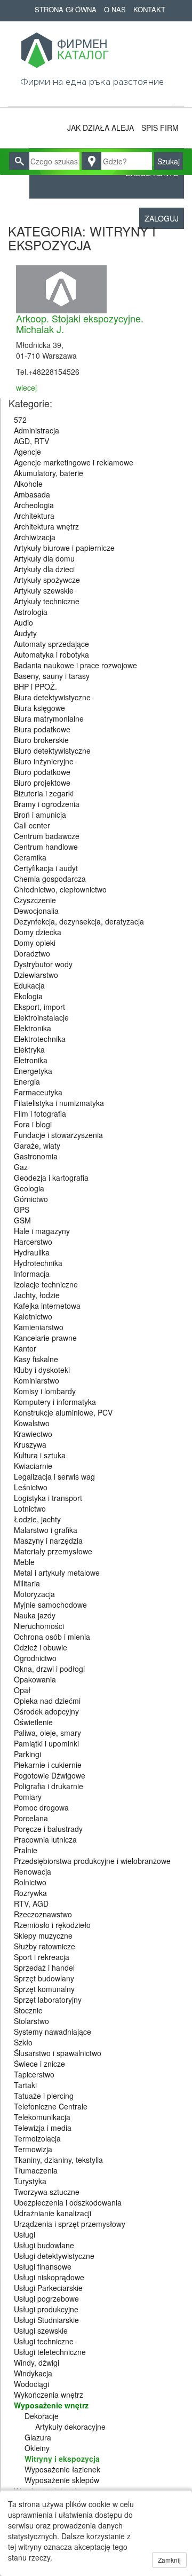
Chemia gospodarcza (50, 879)
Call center (32, 825)
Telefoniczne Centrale (51, 2106)
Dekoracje (42, 2416)
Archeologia (34, 505)
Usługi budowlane (44, 2245)
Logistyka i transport (48, 1498)
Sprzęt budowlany (44, 1978)
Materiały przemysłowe (53, 1551)
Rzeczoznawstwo (43, 1914)
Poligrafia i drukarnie (49, 1786)
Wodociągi (31, 2384)
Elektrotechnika (40, 1039)
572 (20, 420)
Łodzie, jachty (37, 1519)
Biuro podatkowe (42, 772)
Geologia (29, 1188)
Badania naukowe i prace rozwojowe (75, 665)
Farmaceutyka (38, 1092)
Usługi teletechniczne (50, 2352)
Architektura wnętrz (46, 526)
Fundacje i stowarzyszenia (58, 1135)
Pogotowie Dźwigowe (50, 1775)
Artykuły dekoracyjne (70, 2427)
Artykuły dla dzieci (44, 569)
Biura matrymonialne (49, 718)
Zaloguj (162, 218)
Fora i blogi (33, 1124)
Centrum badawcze (47, 836)
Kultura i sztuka (40, 1455)
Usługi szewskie (41, 2330)
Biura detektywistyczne (52, 697)
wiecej (26, 388)
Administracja (37, 430)
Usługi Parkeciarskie (48, 2288)
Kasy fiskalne (36, 1359)
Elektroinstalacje (41, 1017)
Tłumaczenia (36, 2170)
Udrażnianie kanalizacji (53, 2213)
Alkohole (28, 484)
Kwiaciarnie (33, 1466)
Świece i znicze (39, 2064)
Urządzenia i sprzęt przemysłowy (70, 2224)
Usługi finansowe (43, 2266)
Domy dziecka (38, 932)
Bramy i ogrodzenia (47, 804)
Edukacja (29, 985)
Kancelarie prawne (45, 1338)
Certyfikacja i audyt (46, 868)
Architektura (34, 516)
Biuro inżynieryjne (44, 761)
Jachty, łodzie (37, 1295)
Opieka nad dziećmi (47, 1701)
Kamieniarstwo (39, 1327)
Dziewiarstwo (36, 975)
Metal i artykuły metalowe (57, 1573)
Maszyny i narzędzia (48, 1540)
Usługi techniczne (44, 2341)
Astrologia (31, 612)
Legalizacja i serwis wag (54, 1476)
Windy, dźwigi (37, 2362)
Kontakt (149, 9)
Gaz (21, 1167)
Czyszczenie (35, 900)
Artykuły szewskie (44, 590)
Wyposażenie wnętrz (51, 2405)
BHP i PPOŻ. (35, 686)
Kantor (25, 1348)
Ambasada (32, 494)
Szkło (23, 2042)
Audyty (25, 633)
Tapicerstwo (34, 2074)
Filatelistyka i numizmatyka (59, 1103)
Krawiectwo (33, 1434)
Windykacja (33, 2373)
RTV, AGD (31, 1903)
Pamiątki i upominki (46, 1743)
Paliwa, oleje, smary (47, 1733)
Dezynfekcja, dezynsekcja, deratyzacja (79, 921)
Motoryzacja (34, 1594)
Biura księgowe (39, 708)
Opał (22, 1690)
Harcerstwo (33, 1242)
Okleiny (37, 2448)
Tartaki (25, 2085)
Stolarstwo (31, 2021)
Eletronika (31, 1060)
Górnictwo (31, 1199)
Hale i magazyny (42, 1231)
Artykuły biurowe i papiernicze (64, 548)
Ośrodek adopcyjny (46, 1711)
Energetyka (33, 1071)
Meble (24, 1562)
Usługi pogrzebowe (46, 2298)
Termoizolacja (37, 2138)
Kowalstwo (32, 1423)
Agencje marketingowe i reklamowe (74, 462)
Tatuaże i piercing (44, 2096)
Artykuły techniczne (47, 601)
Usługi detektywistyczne (54, 2256)
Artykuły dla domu (44, 558)
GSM (22, 1220)
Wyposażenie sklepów (62, 2480)
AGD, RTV (31, 441)
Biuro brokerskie (41, 740)
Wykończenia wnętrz (49, 2395)
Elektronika (33, 1028)
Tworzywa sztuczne (47, 2192)
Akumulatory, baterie (49, 473)
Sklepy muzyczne (43, 1935)
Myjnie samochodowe (50, 1605)
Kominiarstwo (37, 1380)
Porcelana (31, 1818)
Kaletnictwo (33, 1316)
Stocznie (28, 2010)
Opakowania (35, 1679)
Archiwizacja (35, 537)
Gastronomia (36, 1156)
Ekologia (28, 996)
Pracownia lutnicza (45, 1839)
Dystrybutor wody (43, 964)
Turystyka (30, 2181)
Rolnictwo (30, 1882)
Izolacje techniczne (46, 1284)
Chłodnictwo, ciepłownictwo (60, 889)
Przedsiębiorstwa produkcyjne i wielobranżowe (92, 1861)
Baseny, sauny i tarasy (52, 676)
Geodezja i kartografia (51, 1178)
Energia (27, 1081)
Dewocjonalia (36, 911)
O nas (115, 9)
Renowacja (33, 1871)
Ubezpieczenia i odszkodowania (68, 2202)
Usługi (25, 2234)
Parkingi (27, 1754)
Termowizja (33, 2149)
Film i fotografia (40, 1113)
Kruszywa (30, 1444)
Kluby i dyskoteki (42, 1370)
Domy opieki (35, 943)
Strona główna (66, 9)
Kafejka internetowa (47, 1306)
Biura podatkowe (42, 729)
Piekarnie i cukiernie (48, 1765)
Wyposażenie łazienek (62, 2469)
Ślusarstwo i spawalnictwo (58, 2053)
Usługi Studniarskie (46, 2320)
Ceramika (30, 857)
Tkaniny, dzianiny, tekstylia (58, 2160)
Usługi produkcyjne (46, 2309)
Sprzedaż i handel (44, 1967)
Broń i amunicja (40, 815)
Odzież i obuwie (41, 1647)
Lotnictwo (30, 1508)
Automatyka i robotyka (51, 654)
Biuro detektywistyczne (52, 750)
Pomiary (28, 1797)
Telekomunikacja (42, 2117)
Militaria (27, 1583)
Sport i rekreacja (42, 1957)
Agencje (27, 452)
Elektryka (29, 1049)
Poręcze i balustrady (48, 1829)
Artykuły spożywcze (47, 580)
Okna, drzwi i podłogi (49, 1669)
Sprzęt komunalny (44, 1989)
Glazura (38, 2437)
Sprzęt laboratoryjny (48, 2000)
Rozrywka (30, 1893)
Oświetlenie (33, 1722)
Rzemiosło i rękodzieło (52, 1925)
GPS (22, 1210)
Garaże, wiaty (37, 1145)
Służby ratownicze (45, 1946)
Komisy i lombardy (45, 1391)
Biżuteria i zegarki (44, 793)
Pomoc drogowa (41, 1807)
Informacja (32, 1274)
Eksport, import (39, 1007)
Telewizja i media (43, 2128)
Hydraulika (32, 1252)
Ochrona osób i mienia (52, 1637)
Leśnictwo (31, 1487)
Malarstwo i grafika (46, 1530)
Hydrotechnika (38, 1263)
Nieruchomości (39, 1626)
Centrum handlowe (46, 847)
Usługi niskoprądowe (49, 2277)
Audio (23, 622)
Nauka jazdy (35, 1615)
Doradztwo (32, 953)
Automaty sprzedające (51, 644)
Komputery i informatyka (55, 1402)
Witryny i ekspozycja (62, 2459)
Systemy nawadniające (53, 2032)
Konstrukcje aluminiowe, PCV (63, 1412)
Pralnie (26, 1850)
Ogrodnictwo (35, 1658)
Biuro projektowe (42, 783)
